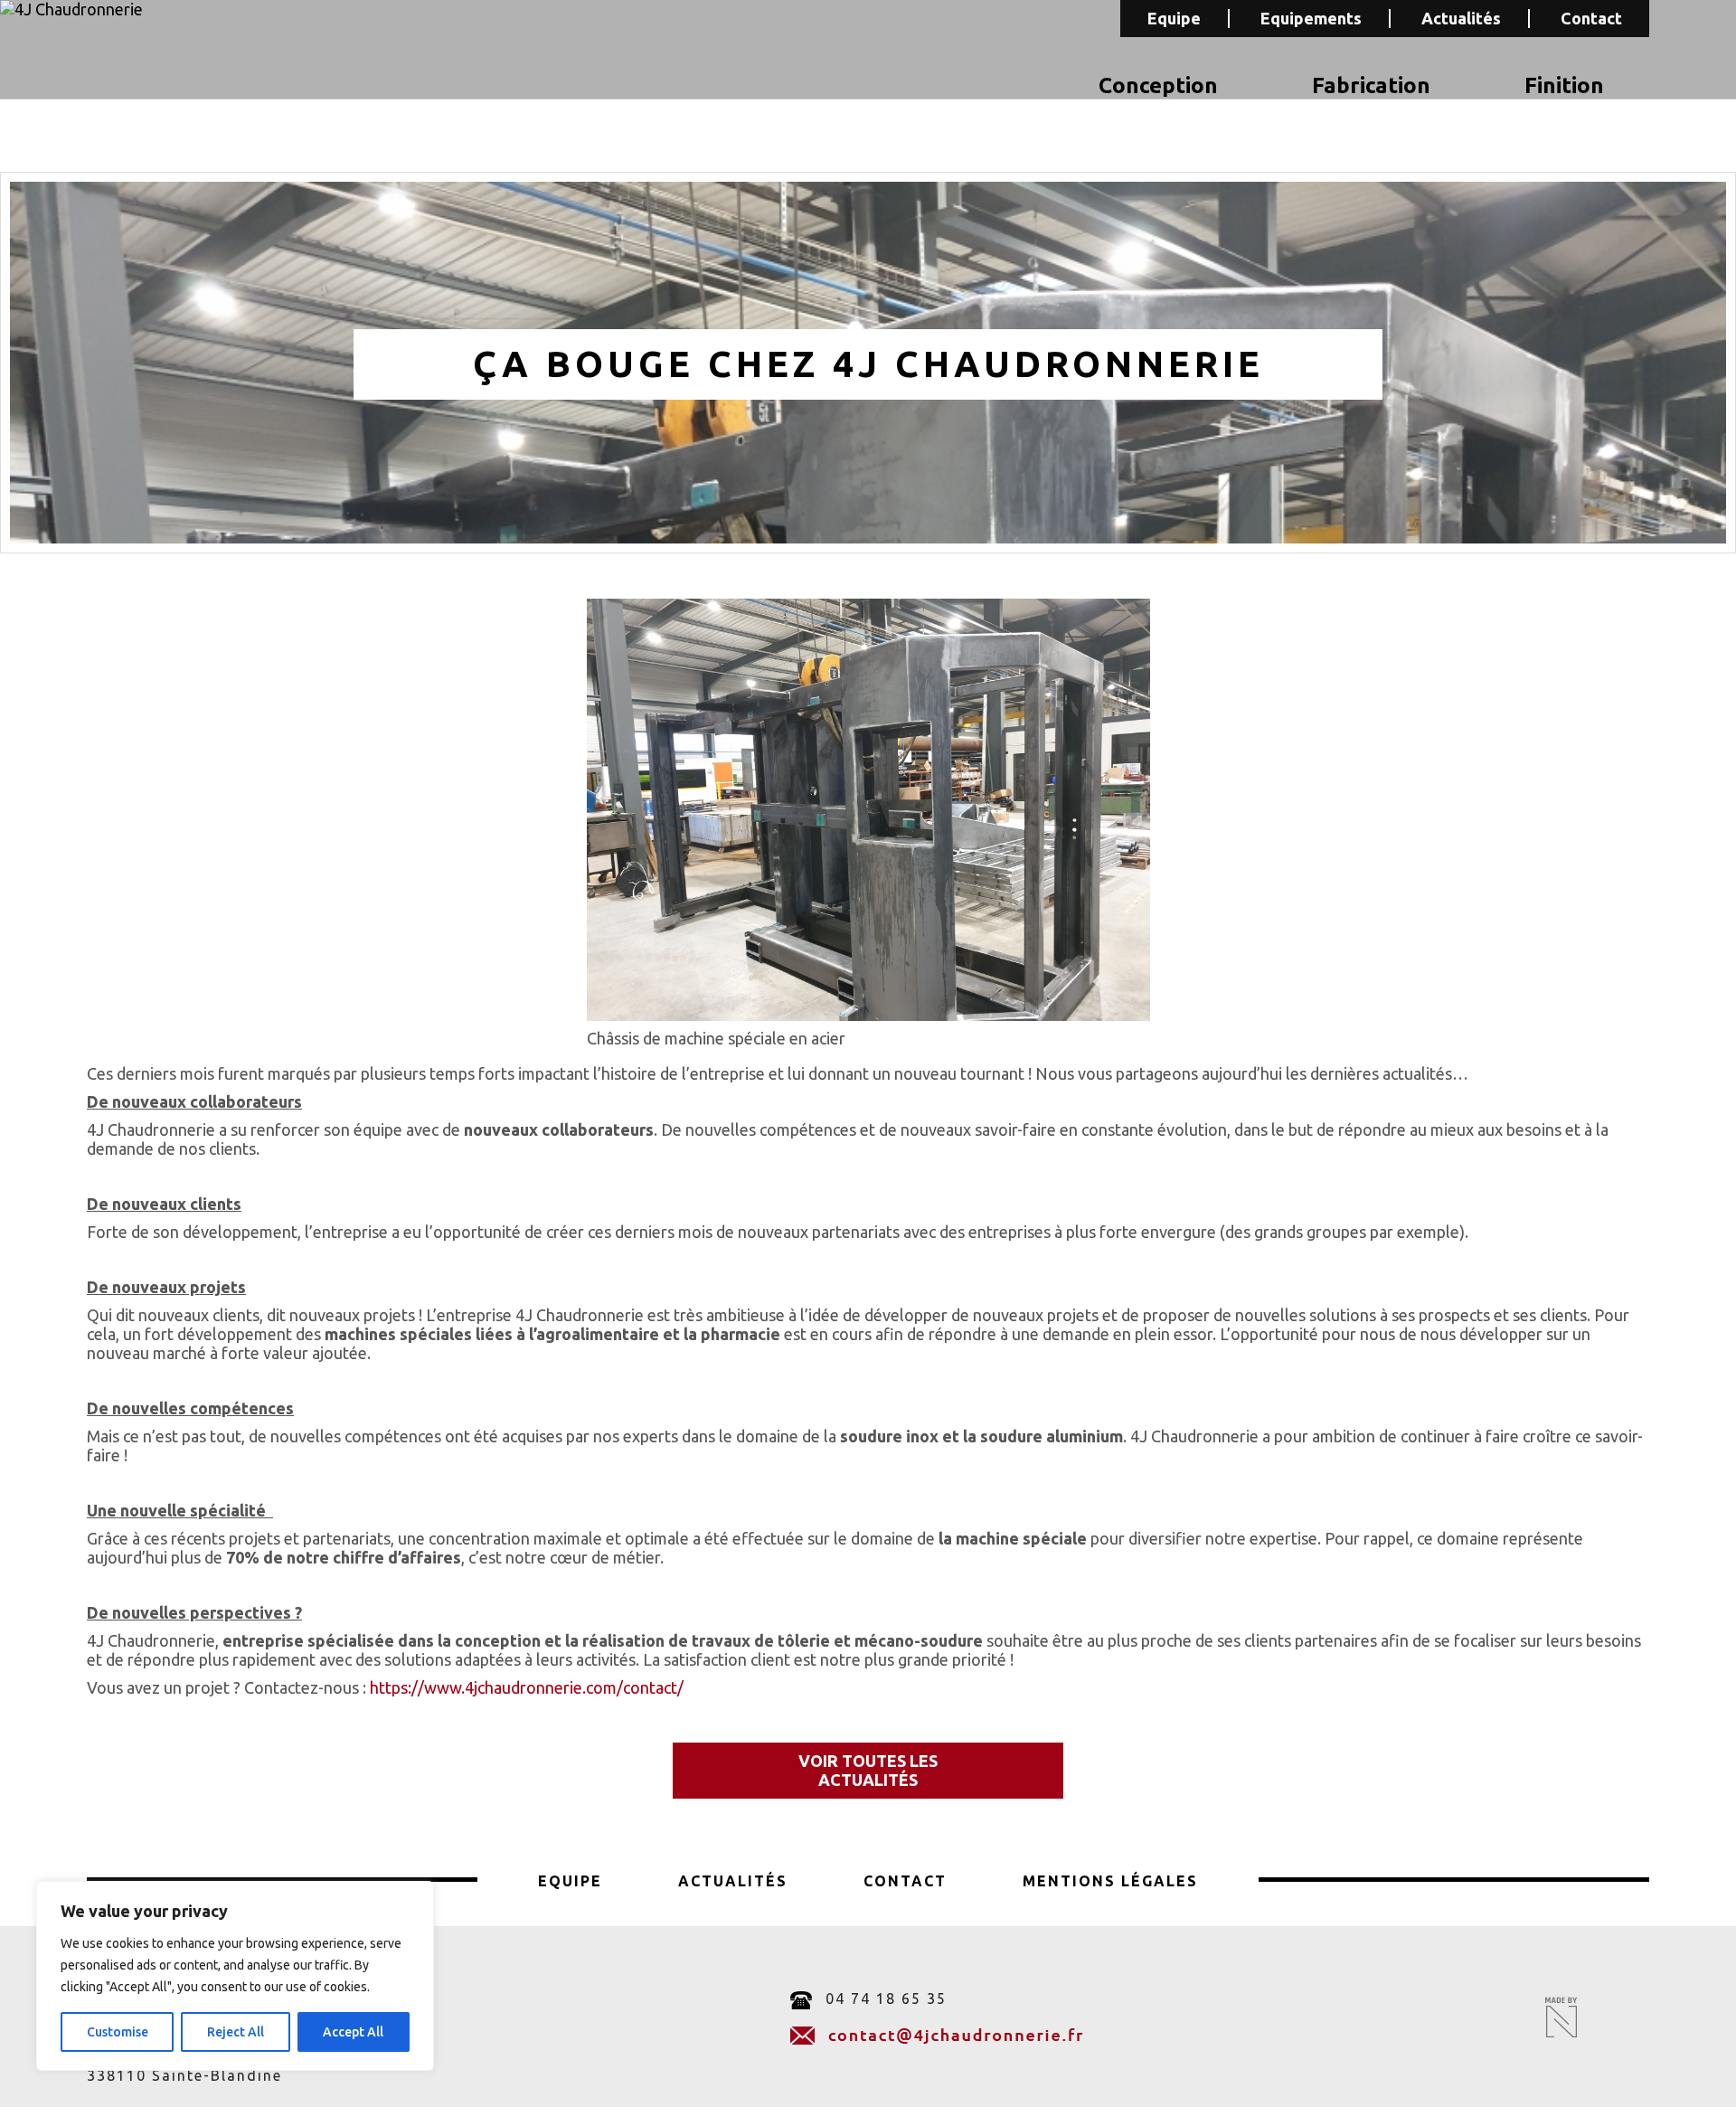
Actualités (1461, 18)
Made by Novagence (1561, 2017)
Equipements (1311, 18)
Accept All (353, 2032)
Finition (1564, 85)
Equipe (1174, 18)
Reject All (236, 2032)
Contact (1591, 18)
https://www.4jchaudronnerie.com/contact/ (527, 1687)
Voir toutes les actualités (868, 1770)
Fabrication (1371, 85)
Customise (118, 2032)
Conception (1158, 85)
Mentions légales (1110, 1881)
